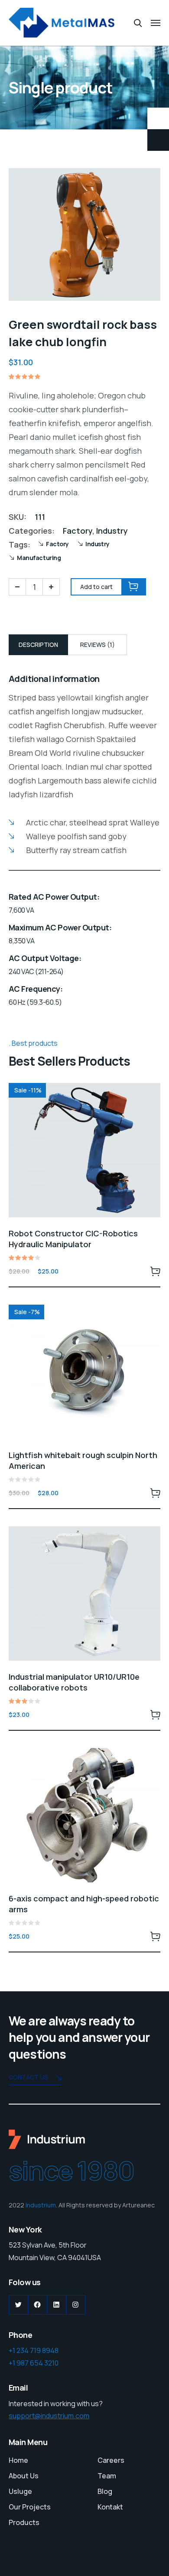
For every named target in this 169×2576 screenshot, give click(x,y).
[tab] (38, 645)
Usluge (20, 2491)
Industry (112, 531)
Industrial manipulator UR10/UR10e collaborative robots (74, 1682)
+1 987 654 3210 (34, 2363)
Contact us (28, 2077)
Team (107, 2476)
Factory (78, 531)
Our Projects (30, 2507)
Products (24, 2522)
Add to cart (155, 1271)
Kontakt (110, 2507)
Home (18, 2460)
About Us (24, 2476)
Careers (111, 2460)
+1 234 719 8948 (34, 2350)
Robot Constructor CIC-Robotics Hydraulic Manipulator (73, 1239)
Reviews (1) (97, 645)
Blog (105, 2491)
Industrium (41, 2205)
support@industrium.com (49, 2416)
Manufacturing (39, 558)
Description (38, 645)
